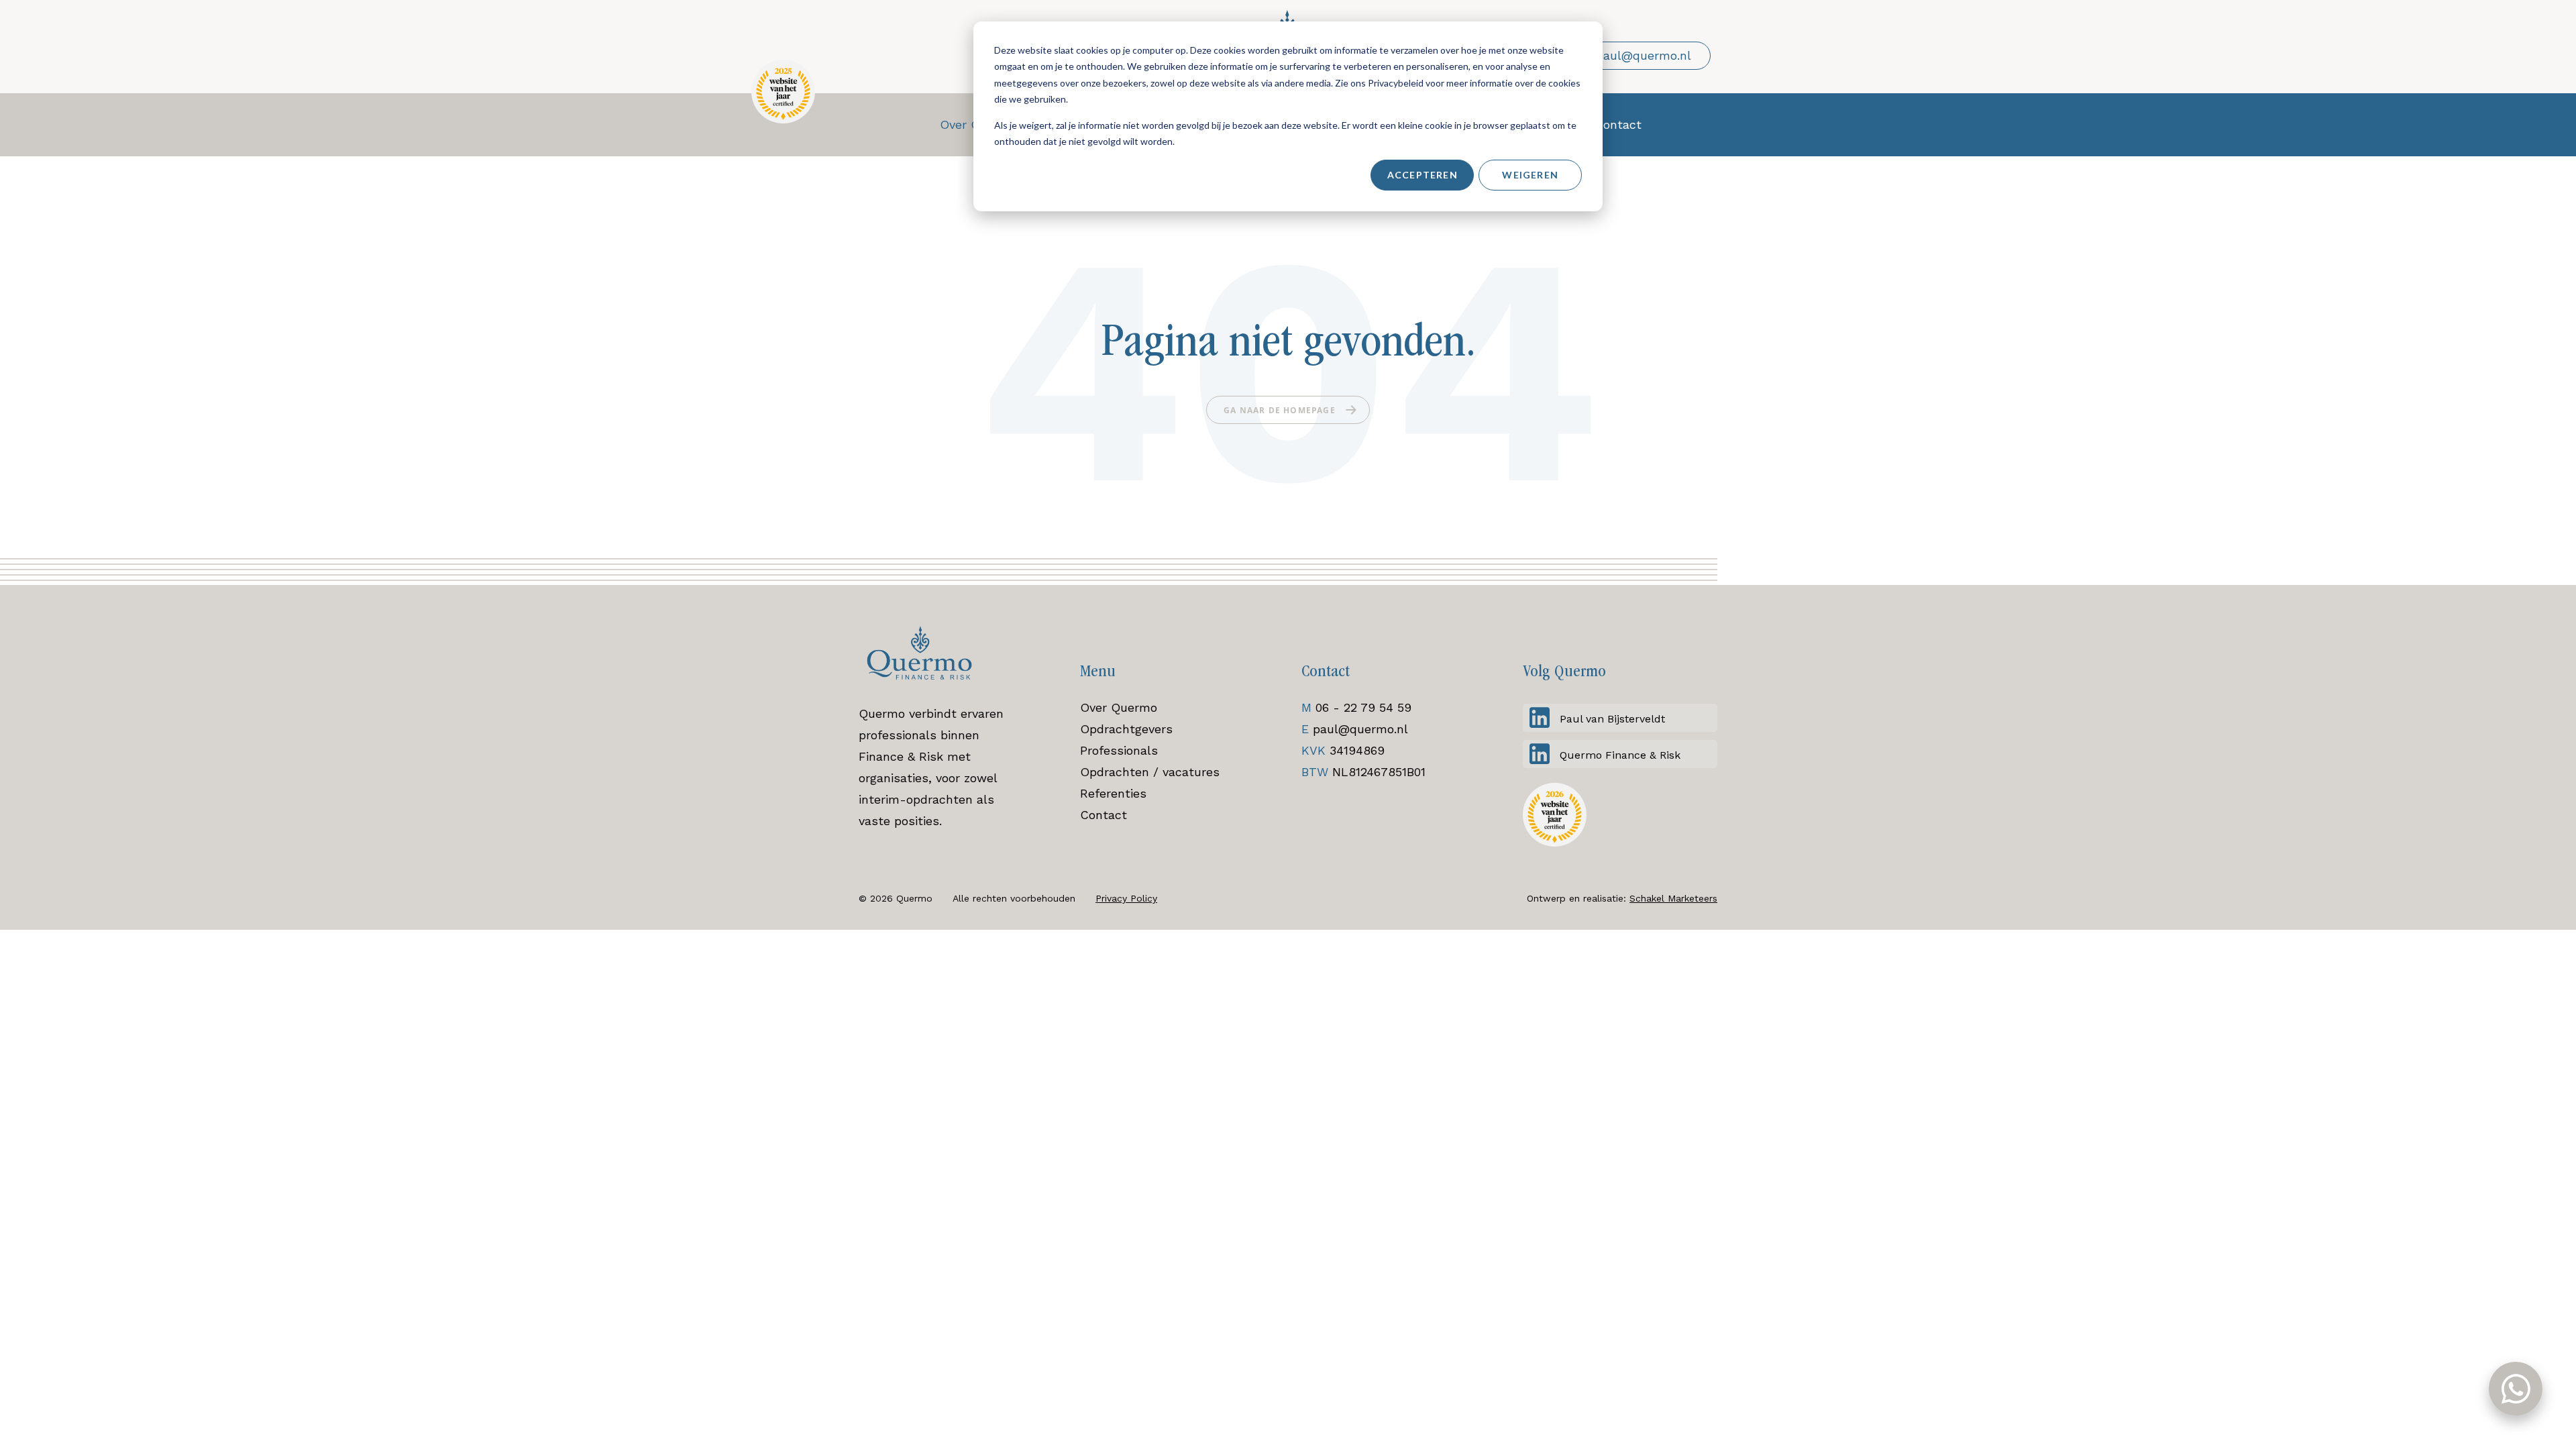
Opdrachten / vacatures (1150, 772)
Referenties (1113, 793)
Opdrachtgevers (1126, 729)
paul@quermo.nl (1360, 729)
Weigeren (1530, 175)
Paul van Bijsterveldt (1612, 719)
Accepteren (1423, 175)
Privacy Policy (1126, 898)
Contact (1104, 815)
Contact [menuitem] (1618, 124)
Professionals (1119, 750)
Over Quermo (1119, 707)
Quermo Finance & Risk (1620, 755)
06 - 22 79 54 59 (1363, 707)
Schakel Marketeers (1673, 898)
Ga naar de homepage (1280, 410)
